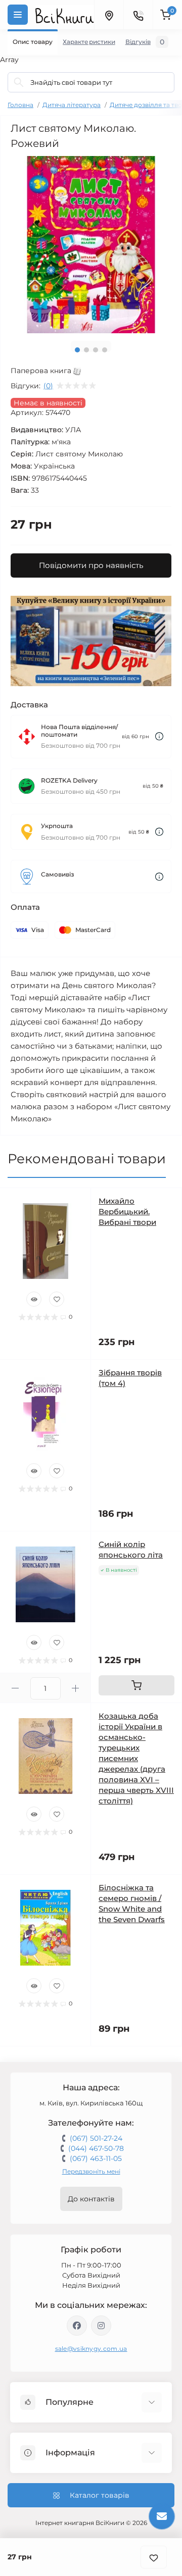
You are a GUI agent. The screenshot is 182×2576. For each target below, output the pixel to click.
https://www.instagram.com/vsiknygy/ (101, 2326)
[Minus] (15, 1688)
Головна (20, 105)
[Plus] (76, 1688)
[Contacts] (138, 15)
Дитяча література (72, 105)
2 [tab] (86, 350)
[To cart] (136, 1685)
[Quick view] (34, 1299)
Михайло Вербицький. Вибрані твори (127, 1212)
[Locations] (109, 15)
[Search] (19, 82)
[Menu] (18, 15)
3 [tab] (96, 350)
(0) (48, 386)
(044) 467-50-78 (96, 2148)
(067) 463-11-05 (96, 2158)
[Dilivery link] (159, 736)
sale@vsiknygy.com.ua (91, 2349)
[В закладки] (154, 2557)
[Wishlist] (57, 1299)
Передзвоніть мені (91, 2171)
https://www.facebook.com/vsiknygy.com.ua (77, 2326)
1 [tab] (77, 350)
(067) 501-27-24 (96, 2138)
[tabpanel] (91, 245)
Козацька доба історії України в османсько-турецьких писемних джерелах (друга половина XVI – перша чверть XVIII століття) (136, 1758)
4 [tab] (105, 350)
